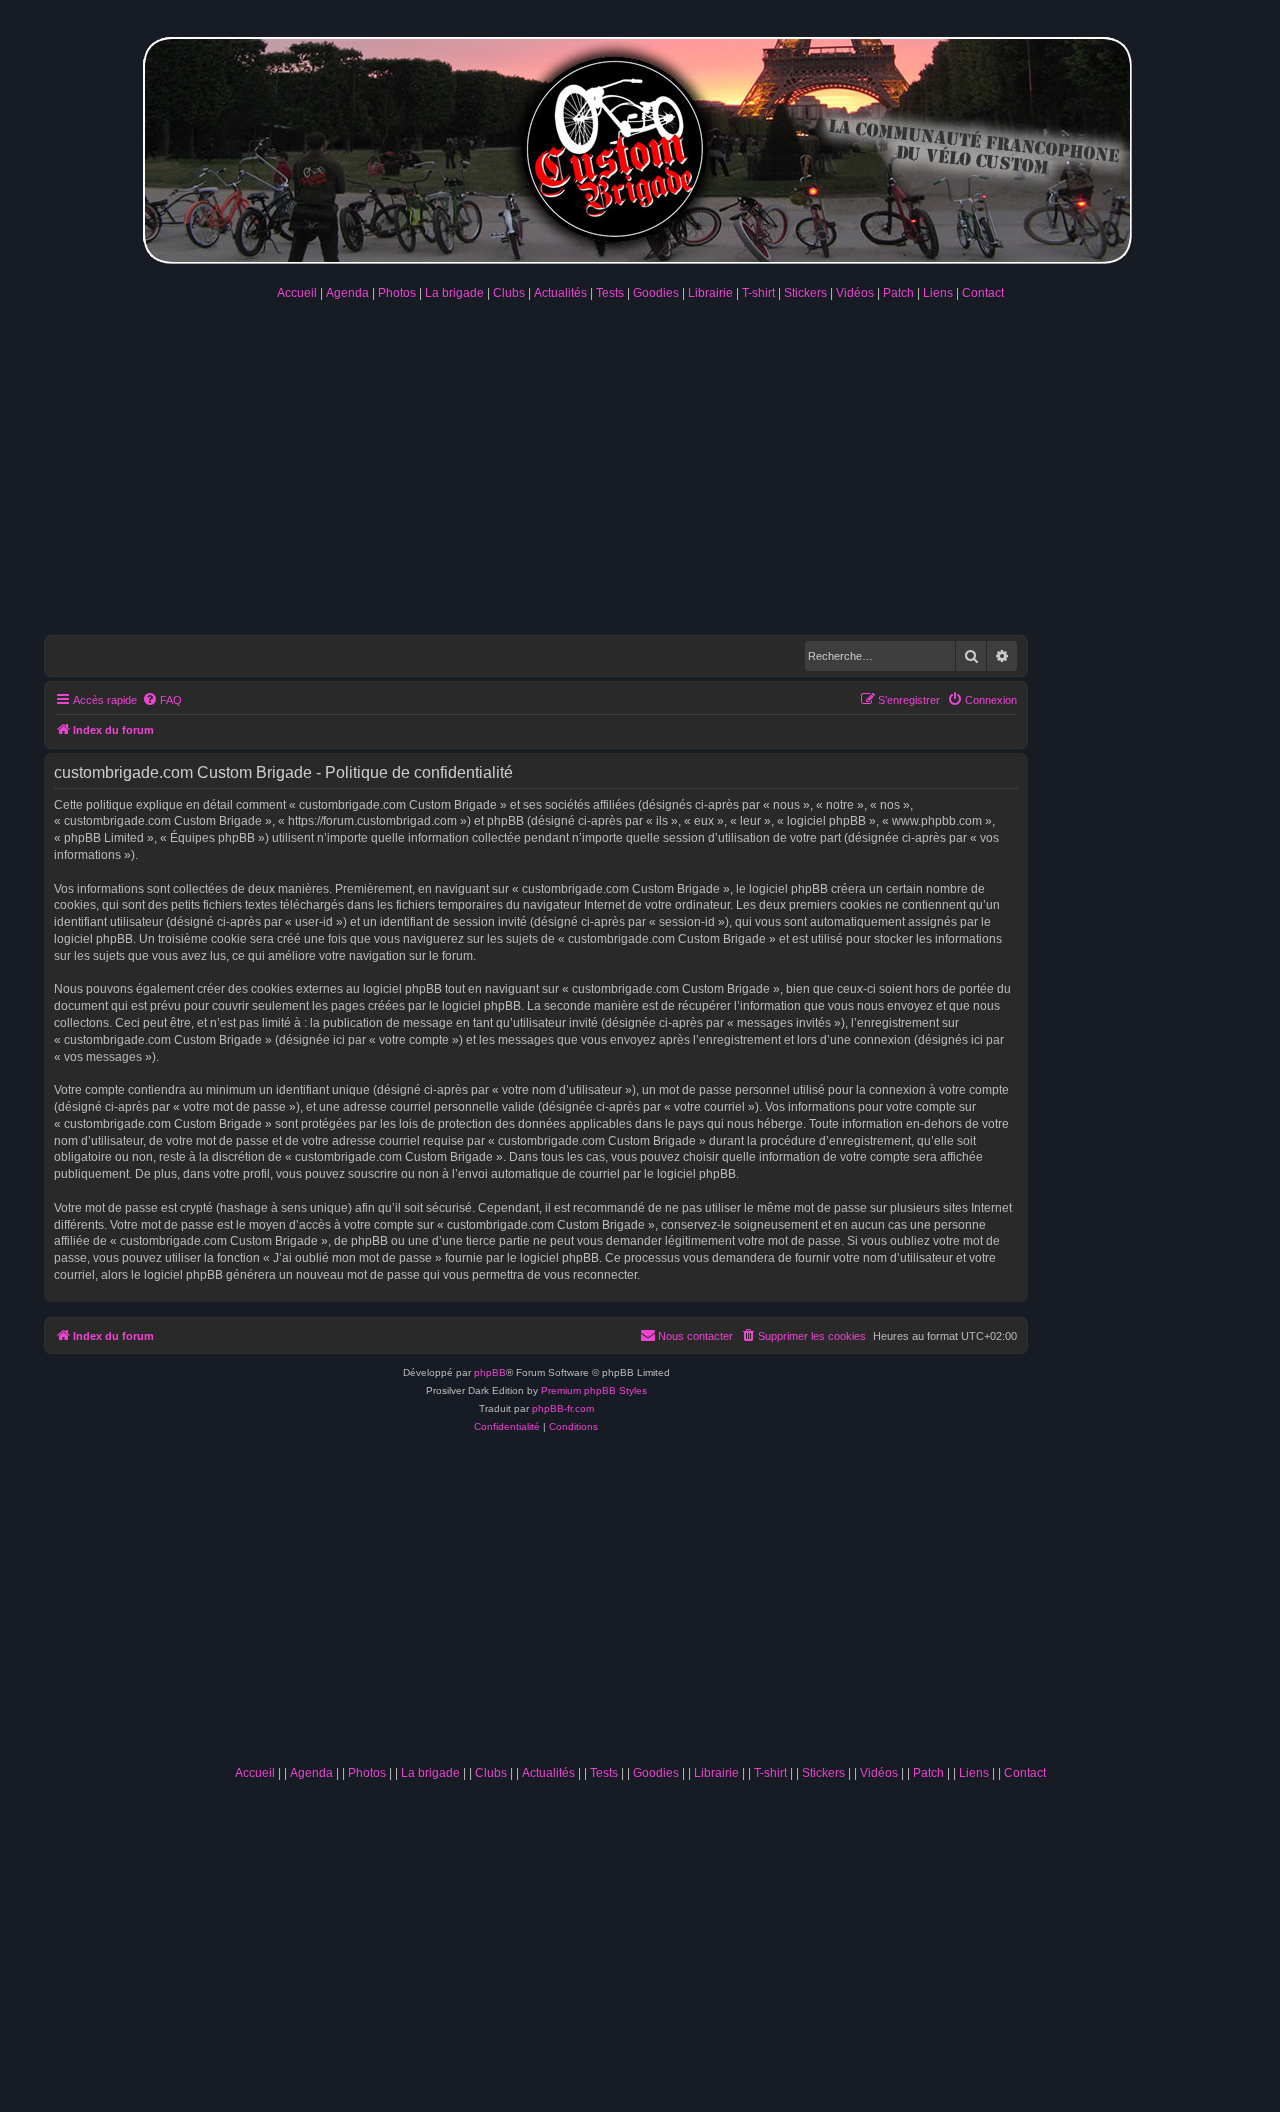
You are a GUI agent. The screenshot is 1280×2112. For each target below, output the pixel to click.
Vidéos (855, 293)
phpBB (490, 1372)
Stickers (805, 293)
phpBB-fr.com (563, 1408)
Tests (610, 293)
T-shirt (758, 293)
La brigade (454, 293)
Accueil (297, 293)
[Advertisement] (640, 465)
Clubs (509, 293)
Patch (898, 293)
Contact (983, 293)
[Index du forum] (640, 146)
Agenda (347, 293)
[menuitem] (162, 700)
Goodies (656, 293)
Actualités (560, 293)
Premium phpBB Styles (594, 1390)
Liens (938, 293)
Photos (397, 293)
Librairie (710, 293)
